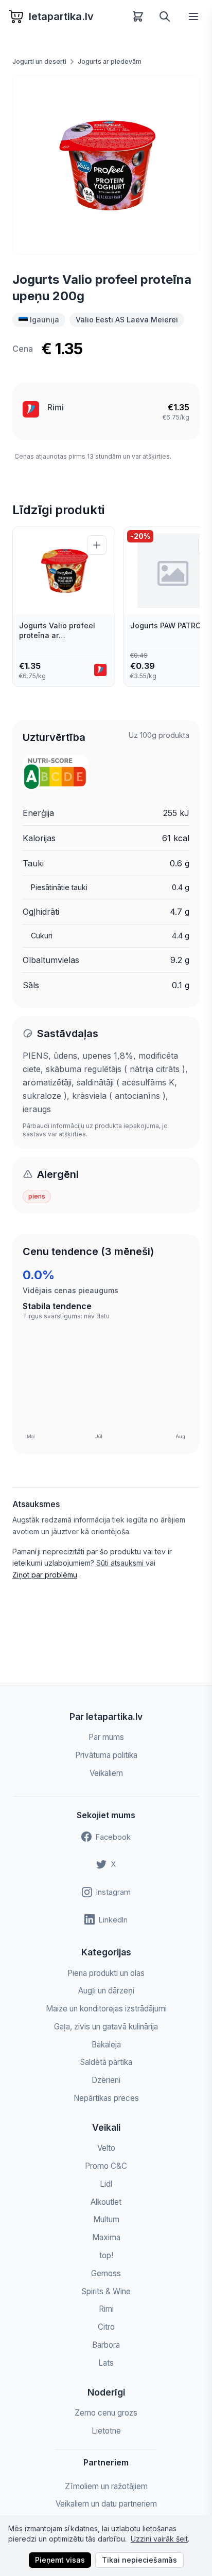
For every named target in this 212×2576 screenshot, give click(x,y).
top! (106, 2255)
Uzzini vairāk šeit (159, 2539)
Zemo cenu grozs (106, 2413)
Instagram (113, 1892)
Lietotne (106, 2431)
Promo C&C (106, 2166)
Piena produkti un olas (106, 1973)
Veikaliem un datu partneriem (106, 2504)
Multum (106, 2219)
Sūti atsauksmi (121, 1563)
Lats (106, 2363)
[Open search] (165, 16)
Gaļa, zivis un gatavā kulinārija (106, 2027)
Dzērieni (106, 2080)
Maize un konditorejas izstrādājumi (106, 2009)
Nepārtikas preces (106, 2098)
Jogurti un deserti (39, 61)
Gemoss (106, 2273)
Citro (106, 2327)
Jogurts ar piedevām (110, 61)
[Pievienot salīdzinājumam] (97, 545)
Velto (106, 2148)
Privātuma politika (106, 1755)
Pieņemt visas (60, 2560)
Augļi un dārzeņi (106, 1991)
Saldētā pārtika (106, 2062)
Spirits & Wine (106, 2291)
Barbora (106, 2345)
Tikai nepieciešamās (139, 2560)
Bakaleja (106, 2045)
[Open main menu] (193, 16)
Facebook (113, 1837)
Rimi (56, 407)
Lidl (106, 2184)
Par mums (106, 1737)
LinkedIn (113, 1920)
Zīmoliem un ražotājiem (106, 2486)
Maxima (106, 2237)
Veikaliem (106, 1773)
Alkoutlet (106, 2202)
